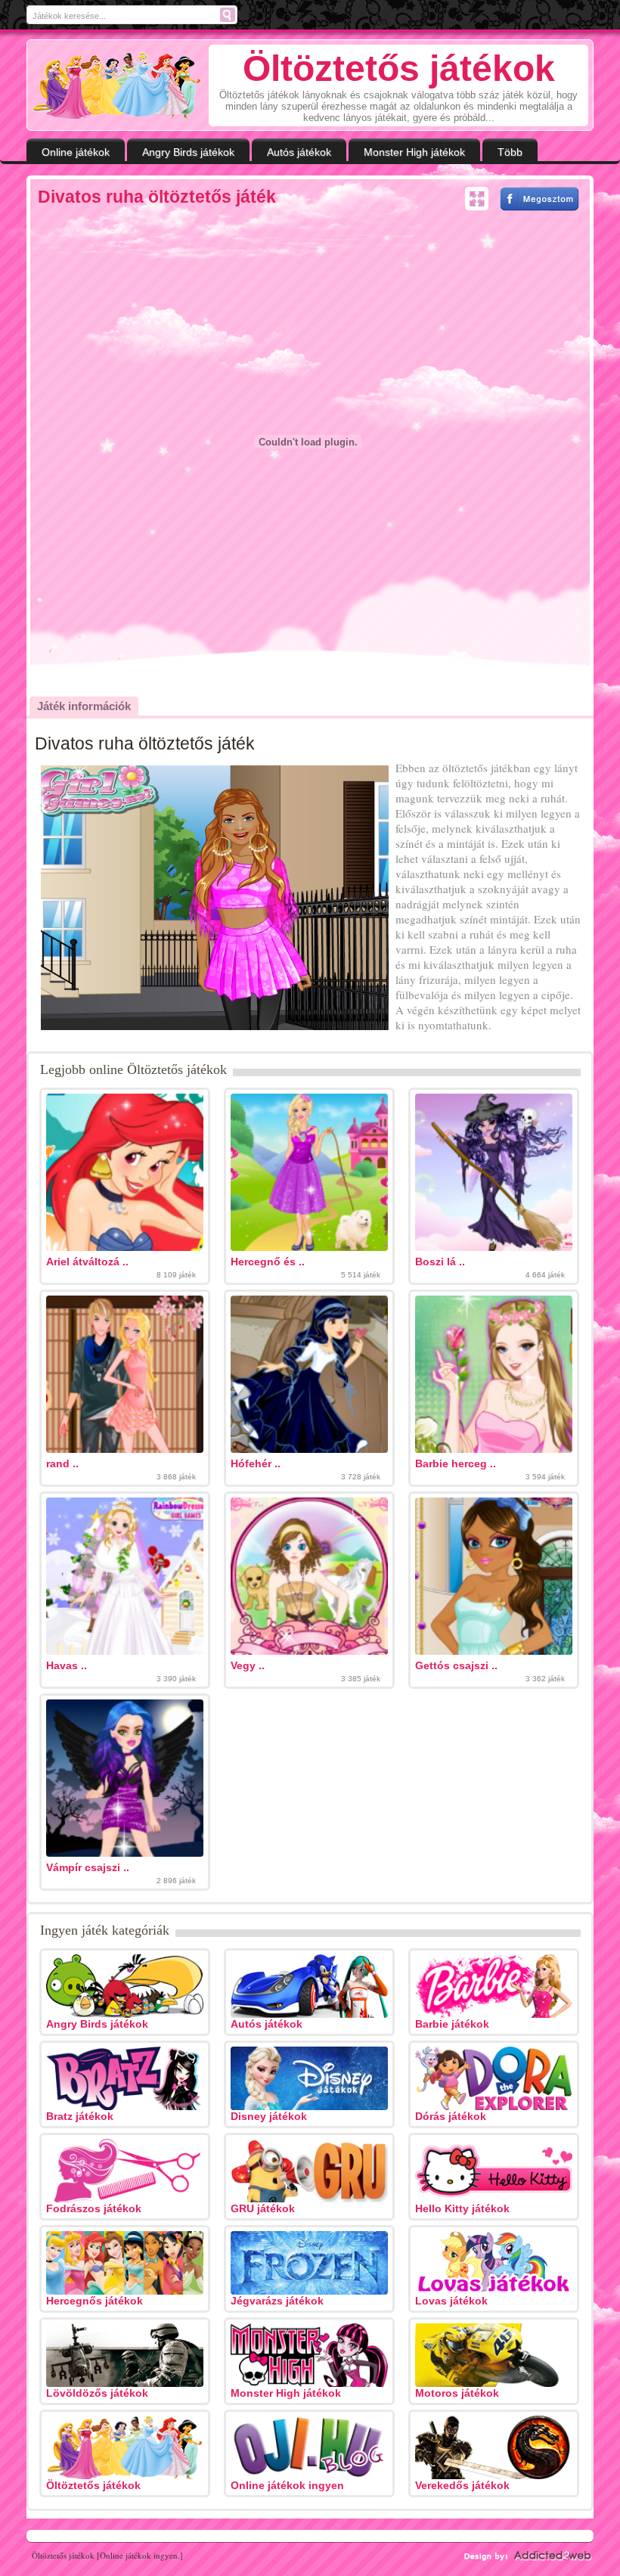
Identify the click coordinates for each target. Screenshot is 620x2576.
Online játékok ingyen (287, 2485)
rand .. (62, 1463)
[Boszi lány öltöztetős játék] (494, 1247)
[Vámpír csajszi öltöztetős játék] (125, 1853)
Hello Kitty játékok (462, 2208)
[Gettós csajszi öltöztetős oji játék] (494, 1651)
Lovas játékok (451, 2301)
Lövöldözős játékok (97, 2393)
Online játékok (76, 152)
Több (510, 152)
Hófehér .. (256, 1463)
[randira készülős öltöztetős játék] (125, 1449)
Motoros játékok (457, 2393)
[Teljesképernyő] (477, 199)
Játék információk (84, 706)
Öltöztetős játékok (93, 2485)
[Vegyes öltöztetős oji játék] (309, 1651)
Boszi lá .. (440, 1262)
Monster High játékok (414, 152)
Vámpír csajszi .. (88, 1867)
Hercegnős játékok (95, 2301)
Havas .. (67, 1665)
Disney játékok (269, 2116)
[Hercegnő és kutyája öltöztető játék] (309, 1247)
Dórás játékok (451, 2116)
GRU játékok (263, 2208)
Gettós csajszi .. (456, 1665)
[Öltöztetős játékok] (117, 85)
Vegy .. (248, 1665)
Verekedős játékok (462, 2485)
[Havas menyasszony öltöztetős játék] (125, 1651)
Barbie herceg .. (456, 1463)
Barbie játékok (452, 2024)
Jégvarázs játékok (277, 2301)
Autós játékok (299, 152)
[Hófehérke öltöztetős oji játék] (309, 1449)
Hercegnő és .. (268, 1262)
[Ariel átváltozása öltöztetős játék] (125, 1247)
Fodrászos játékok (94, 2208)
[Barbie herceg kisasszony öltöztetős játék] (494, 1449)
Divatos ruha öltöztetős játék (157, 197)
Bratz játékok (80, 2116)
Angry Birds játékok (188, 152)
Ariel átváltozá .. (87, 1262)
